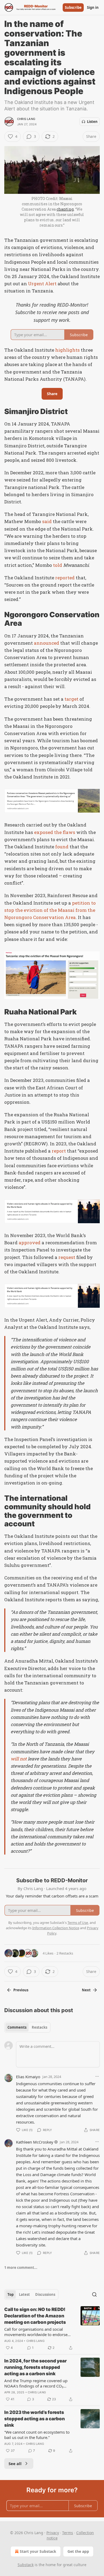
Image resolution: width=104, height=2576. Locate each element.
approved (30, 1243)
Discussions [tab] (45, 2294)
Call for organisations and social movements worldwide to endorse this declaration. (36, 2332)
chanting (65, 209)
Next (86, 1990)
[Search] (94, 2294)
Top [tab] (11, 2294)
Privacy (53, 2533)
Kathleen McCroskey (35, 2142)
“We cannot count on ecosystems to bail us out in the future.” (37, 2435)
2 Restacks (65, 1953)
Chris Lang (26, 119)
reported (65, 578)
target (71, 699)
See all (15, 2463)
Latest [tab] (24, 2294)
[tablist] (27, 2027)
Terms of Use (78, 1923)
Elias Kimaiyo (28, 2077)
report (59, 1151)
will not (19, 1759)
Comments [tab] (17, 2027)
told (58, 565)
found (62, 847)
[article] (52, 2329)
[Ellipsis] (97, 2076)
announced (47, 643)
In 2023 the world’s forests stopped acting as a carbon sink (35, 2419)
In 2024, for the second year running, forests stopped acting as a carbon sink (35, 2367)
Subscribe (73, 7)
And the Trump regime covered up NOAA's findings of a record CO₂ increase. (36, 2383)
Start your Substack (38, 2551)
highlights (67, 350)
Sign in (93, 7)
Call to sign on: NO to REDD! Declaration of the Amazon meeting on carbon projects (35, 2316)
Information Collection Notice (56, 1928)
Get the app (78, 2551)
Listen (92, 122)
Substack (26, 2565)
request (67, 1257)
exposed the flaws (55, 832)
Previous (21, 1990)
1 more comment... (21, 2268)
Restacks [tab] (39, 2027)
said (47, 521)
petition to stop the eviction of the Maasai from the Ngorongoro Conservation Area (50, 910)
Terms (68, 2533)
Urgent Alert (42, 284)
